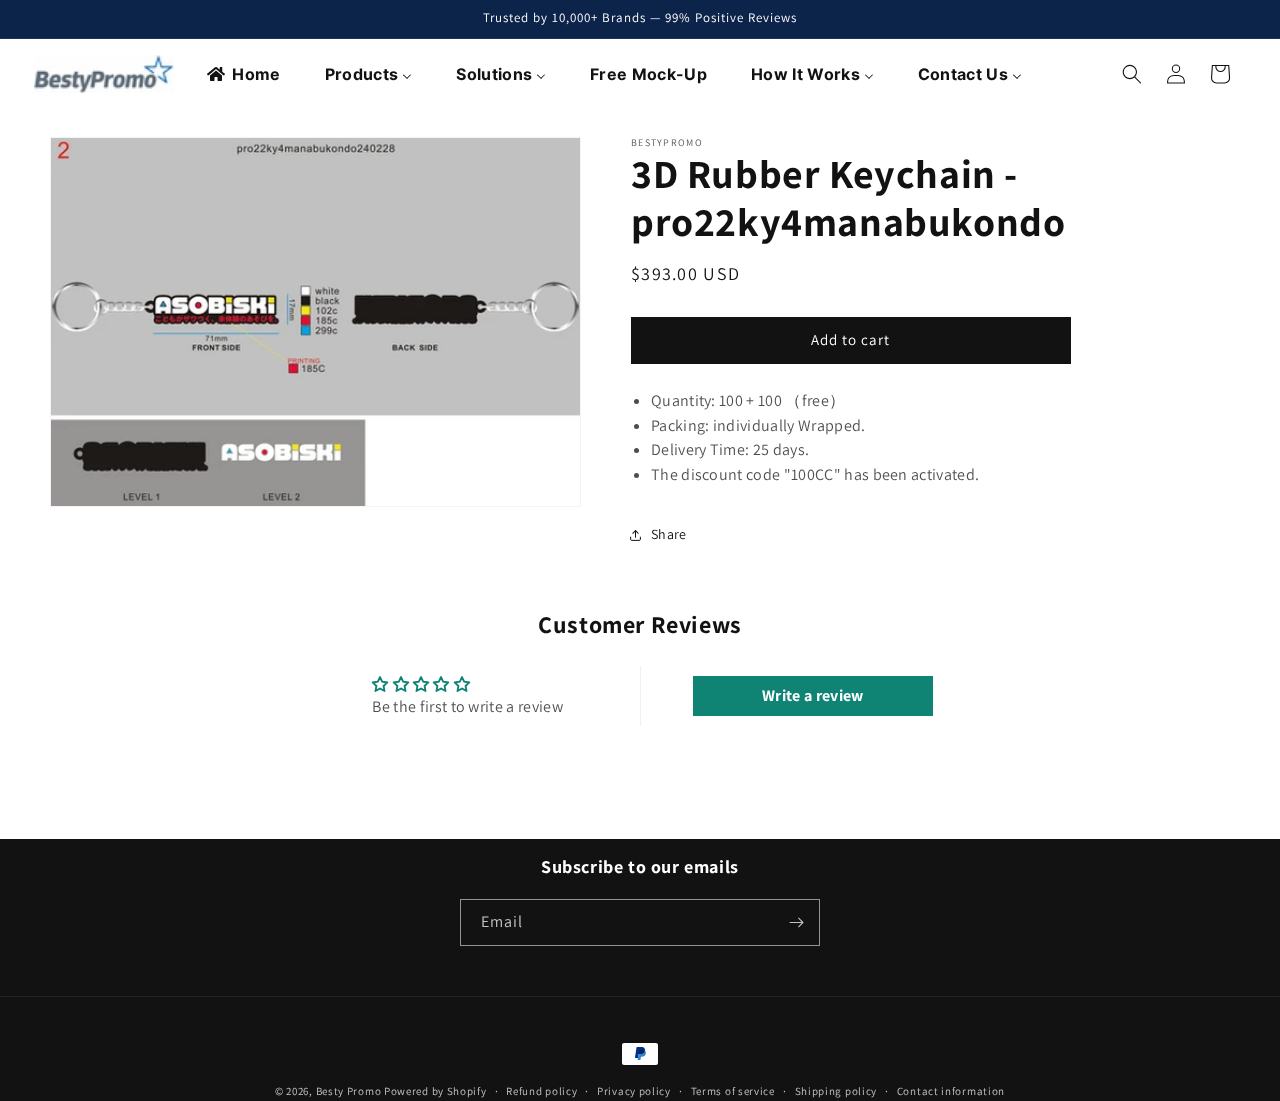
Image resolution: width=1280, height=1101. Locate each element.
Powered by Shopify (435, 1091)
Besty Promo (349, 1091)
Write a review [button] (812, 695)
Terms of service (733, 1090)
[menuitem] (244, 74)
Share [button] (669, 534)
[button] (1132, 74)
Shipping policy (836, 1090)
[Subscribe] (797, 922)
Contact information (951, 1090)
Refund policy (541, 1090)
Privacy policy (634, 1090)
